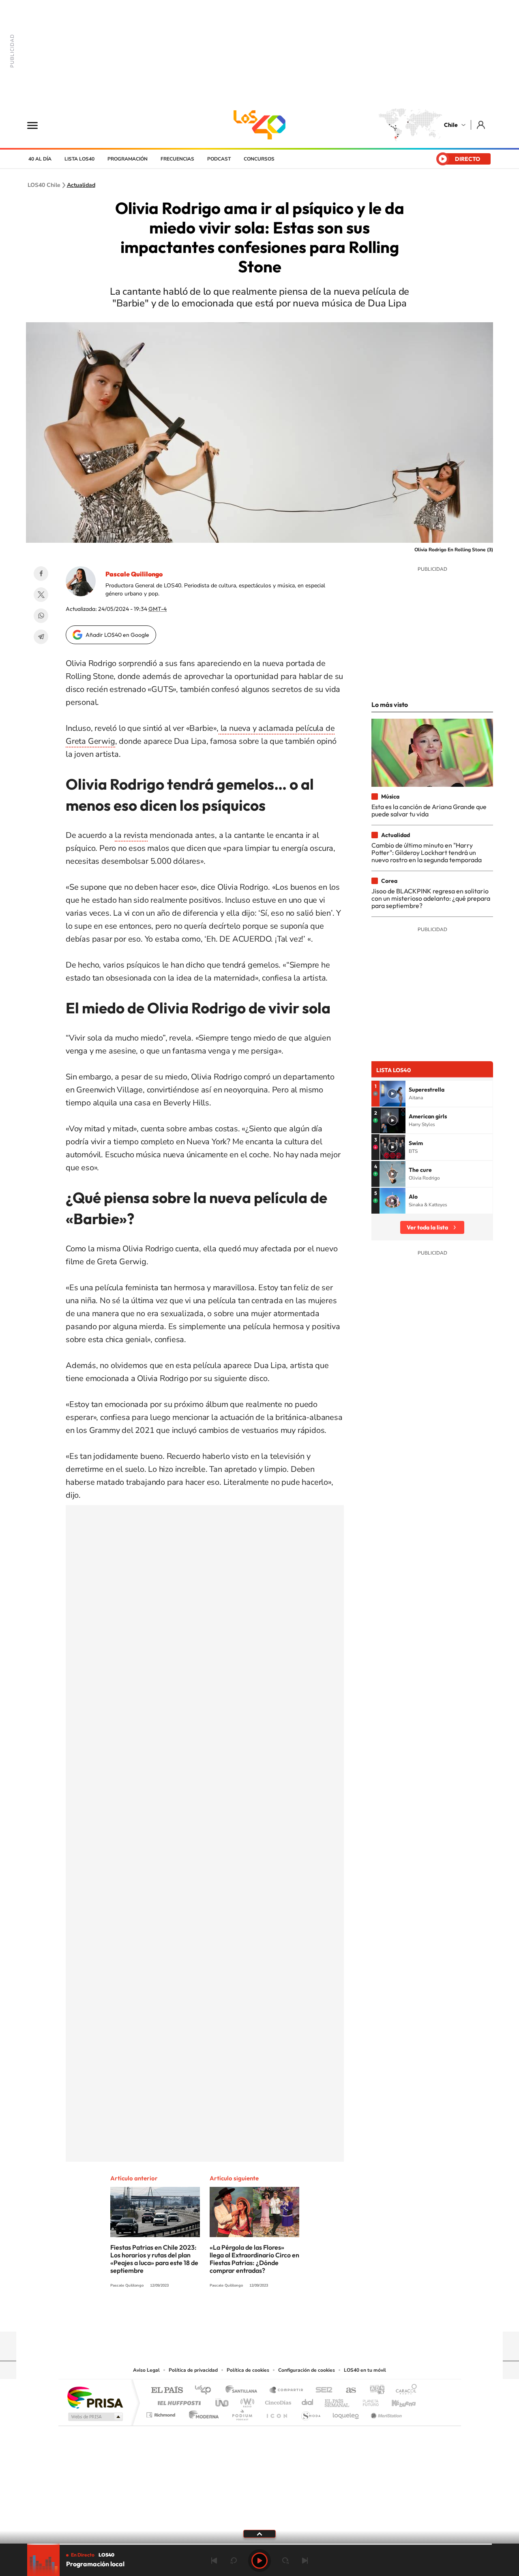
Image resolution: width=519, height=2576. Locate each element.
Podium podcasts (242, 2413)
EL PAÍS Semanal (338, 2401)
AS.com (347, 2391)
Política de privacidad (193, 2370)
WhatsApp (41, 616)
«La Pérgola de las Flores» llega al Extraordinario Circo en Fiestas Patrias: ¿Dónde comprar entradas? (254, 2259)
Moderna (202, 2413)
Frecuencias (177, 159)
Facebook (41, 574)
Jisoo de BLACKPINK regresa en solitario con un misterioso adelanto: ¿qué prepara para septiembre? (431, 898)
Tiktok (211, 2316)
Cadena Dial (308, 2401)
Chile (451, 125)
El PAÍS (167, 2391)
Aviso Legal (146, 2370)
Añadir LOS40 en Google (117, 635)
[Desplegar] (259, 2533)
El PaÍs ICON (277, 2413)
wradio (246, 2401)
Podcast (219, 159)
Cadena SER (322, 2391)
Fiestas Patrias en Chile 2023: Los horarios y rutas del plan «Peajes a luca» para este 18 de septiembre (154, 2259)
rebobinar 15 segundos (234, 2561)
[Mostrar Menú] (38, 125)
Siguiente (305, 2561)
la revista (131, 835)
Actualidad (81, 185)
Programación (128, 159)
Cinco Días (277, 2401)
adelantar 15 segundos (285, 2561)
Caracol (404, 2391)
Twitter (41, 595)
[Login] (481, 125)
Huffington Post (178, 2401)
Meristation (385, 2413)
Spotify (292, 2316)
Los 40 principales (206, 2391)
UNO (223, 2401)
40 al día (40, 159)
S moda (310, 2413)
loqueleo (346, 2413)
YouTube (243, 2316)
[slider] (259, 2544)
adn (374, 2391)
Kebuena (397, 2401)
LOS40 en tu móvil (365, 2370)
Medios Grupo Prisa (95, 2417)
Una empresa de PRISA (95, 2397)
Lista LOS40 (79, 159)
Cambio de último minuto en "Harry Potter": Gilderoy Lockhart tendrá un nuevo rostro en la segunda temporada (427, 853)
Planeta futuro (367, 2401)
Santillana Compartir (287, 2391)
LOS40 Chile (259, 125)
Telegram (41, 637)
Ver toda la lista (427, 1227)
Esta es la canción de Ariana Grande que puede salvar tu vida (429, 810)
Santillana (244, 2391)
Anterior (214, 2561)
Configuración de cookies (307, 2370)
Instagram (227, 2316)
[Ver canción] (392, 1094)
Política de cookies (248, 2370)
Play (259, 2561)
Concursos (259, 159)
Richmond (162, 2413)
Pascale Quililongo (134, 574)
